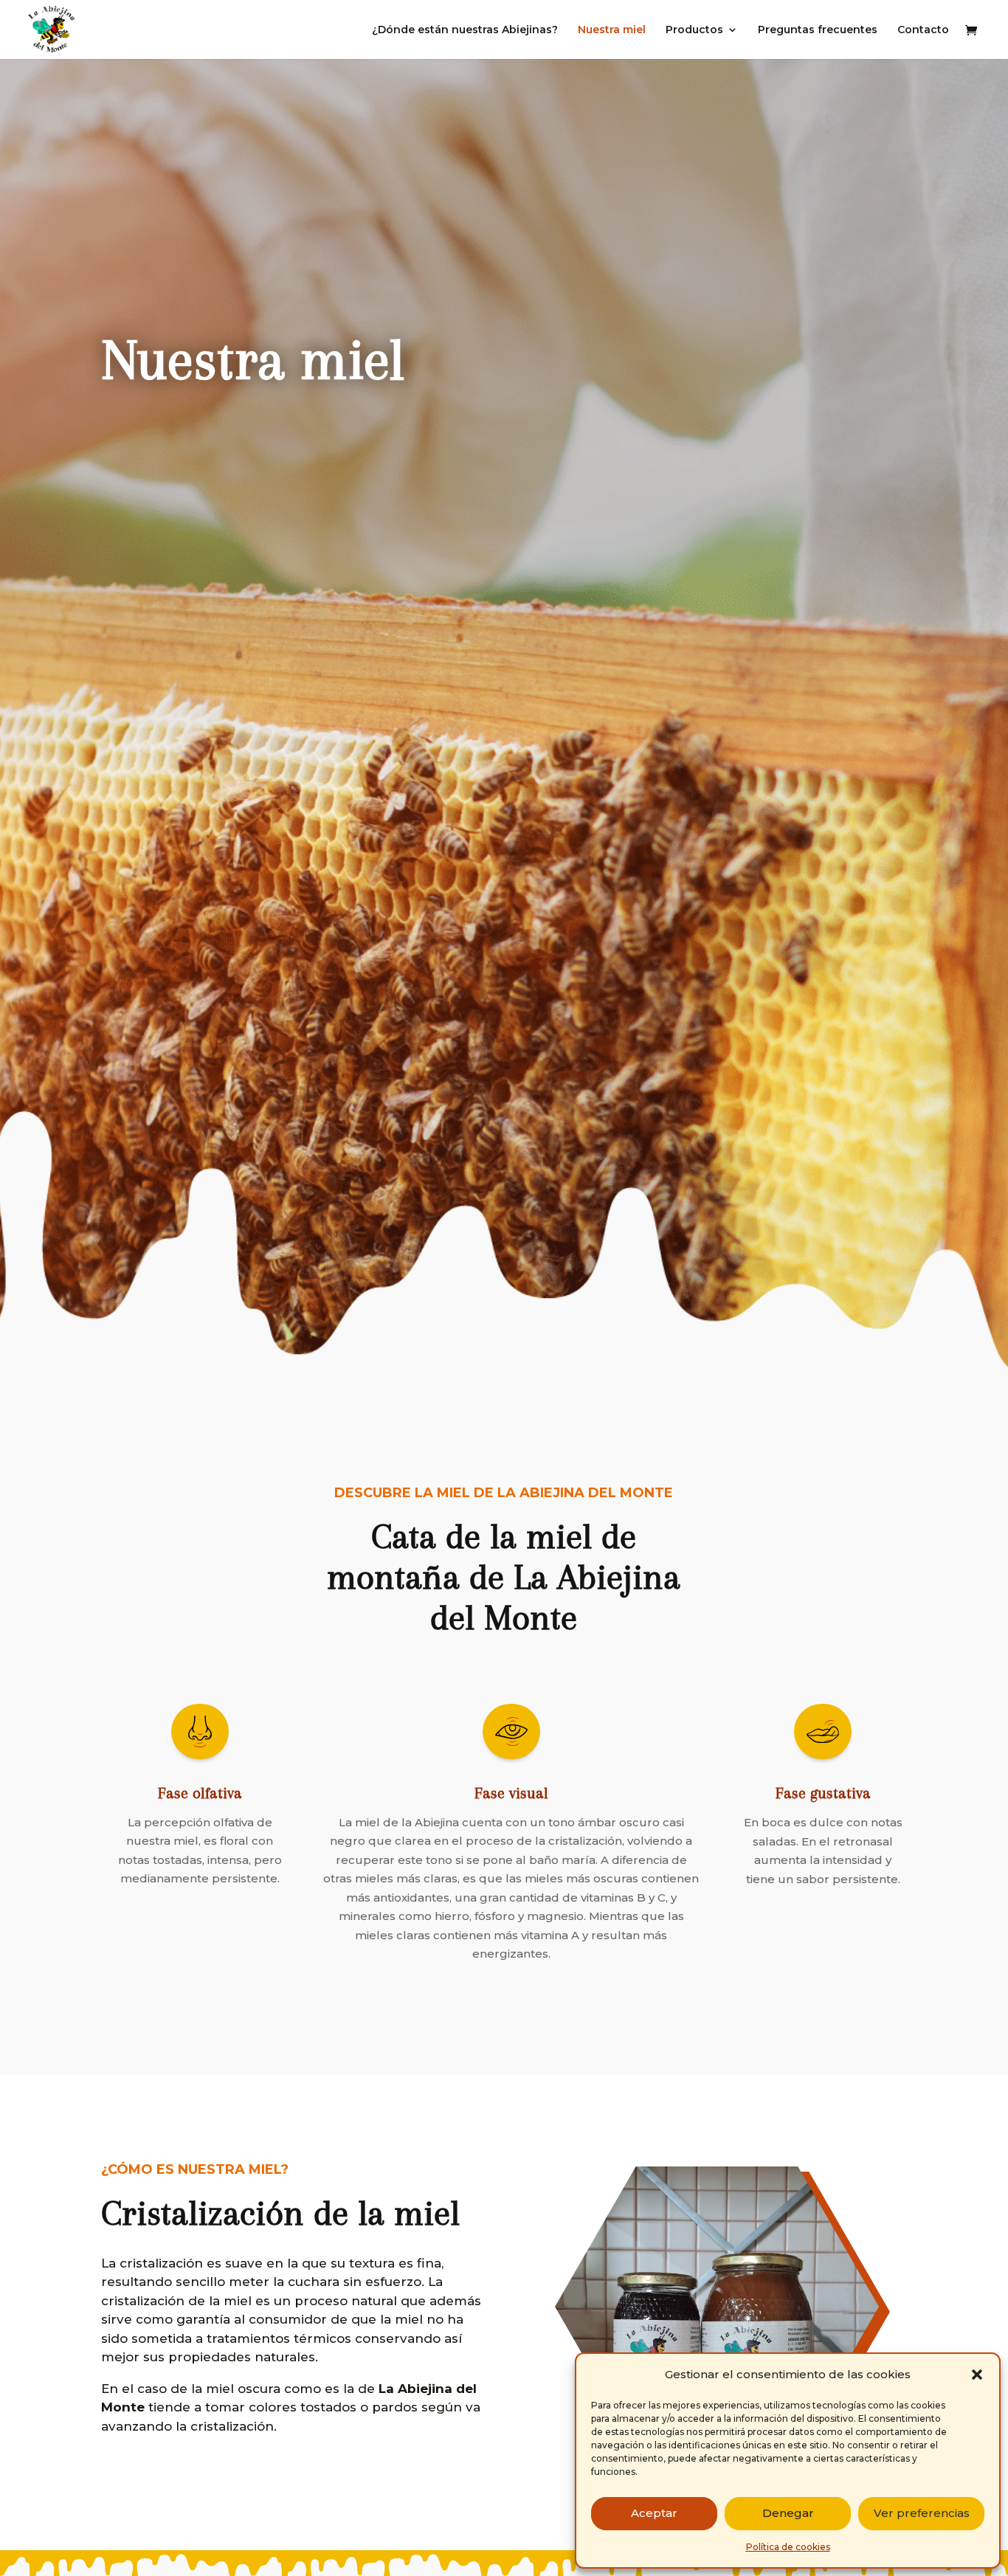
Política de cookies (788, 2547)
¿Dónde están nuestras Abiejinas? (465, 30)
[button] (977, 2375)
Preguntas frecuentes (818, 30)
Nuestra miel (612, 30)
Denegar (788, 2513)
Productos (694, 30)
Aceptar (654, 2513)
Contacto (923, 30)
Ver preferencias (922, 2513)
